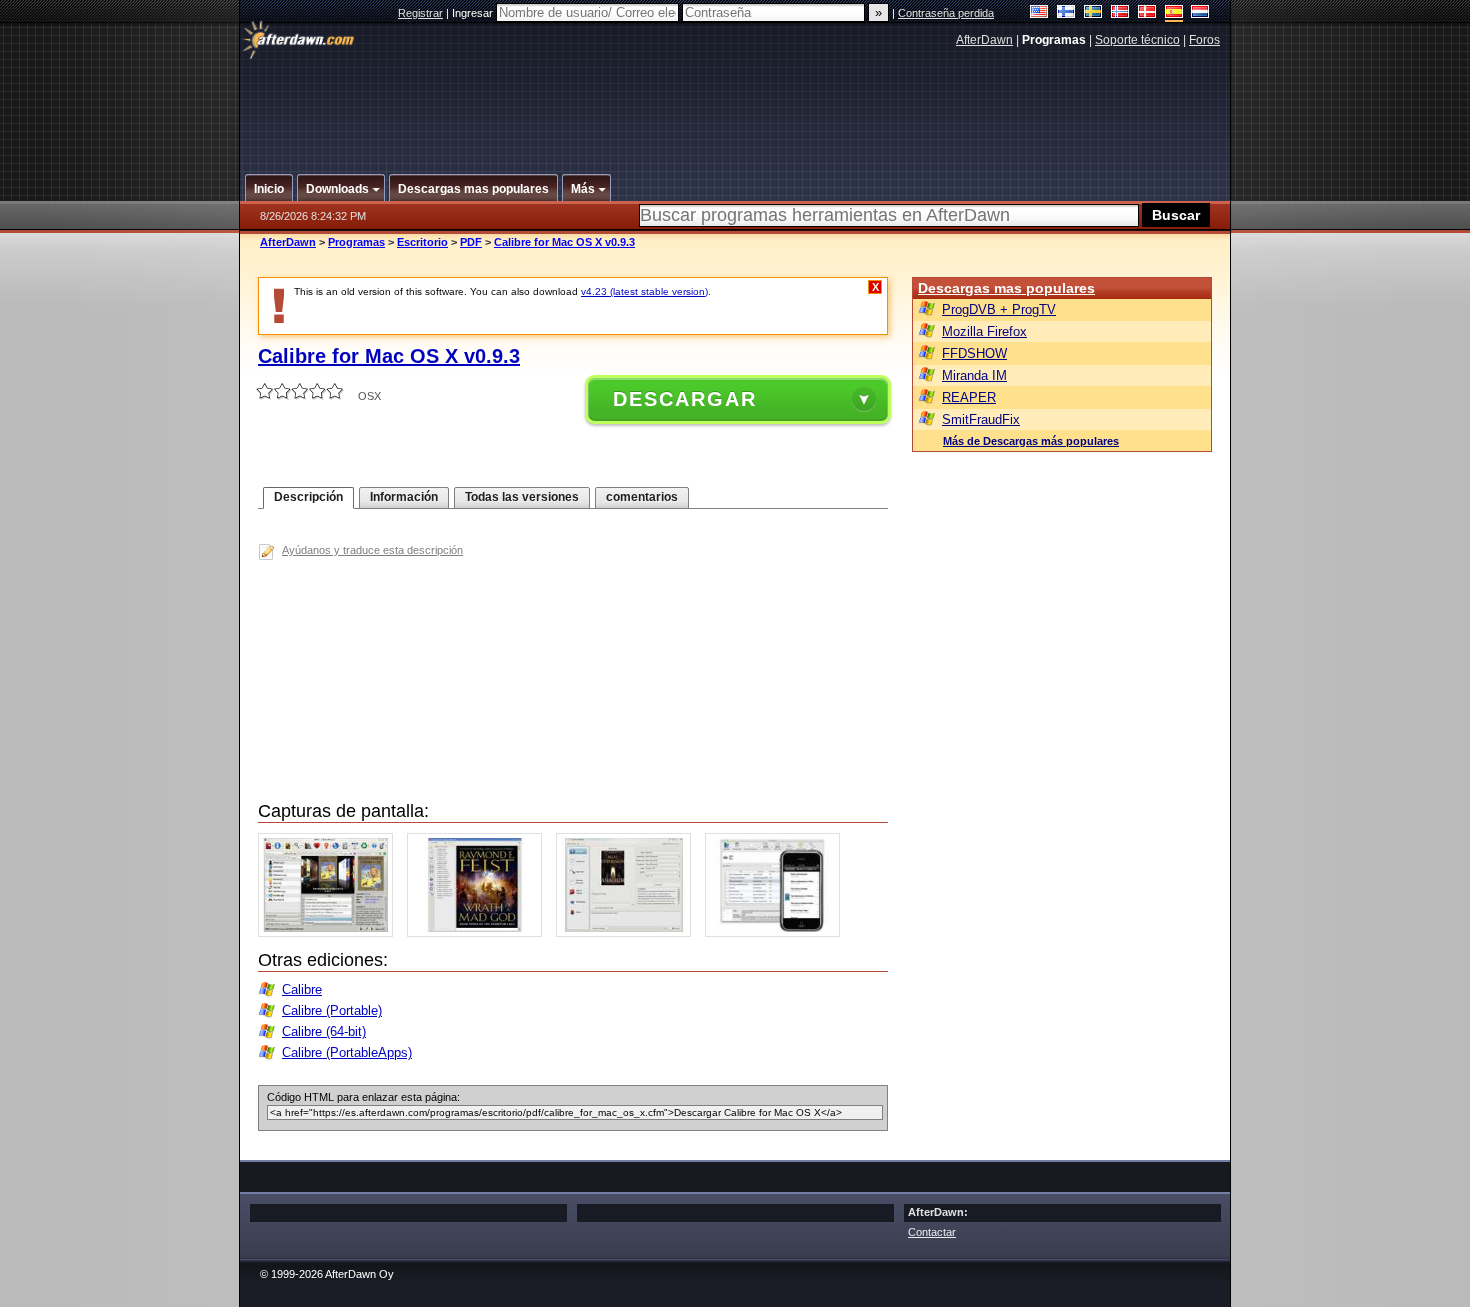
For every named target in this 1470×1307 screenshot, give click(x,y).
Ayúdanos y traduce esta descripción (372, 550)
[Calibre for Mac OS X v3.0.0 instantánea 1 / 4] (330, 932)
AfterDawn (984, 40)
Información (404, 497)
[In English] (1039, 13)
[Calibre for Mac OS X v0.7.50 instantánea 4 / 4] (777, 932)
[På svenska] (1093, 13)
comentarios (642, 497)
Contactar (932, 1232)
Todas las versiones (522, 497)
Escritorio (422, 242)
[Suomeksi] (1066, 13)
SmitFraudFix (981, 419)
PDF (471, 242)
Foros (1204, 40)
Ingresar (474, 13)
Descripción (308, 497)
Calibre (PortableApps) (347, 1052)
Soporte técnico (1137, 40)
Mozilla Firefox (984, 331)
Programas (356, 242)
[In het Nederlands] (1200, 13)
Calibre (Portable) (332, 1010)
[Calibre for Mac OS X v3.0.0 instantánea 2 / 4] (479, 932)
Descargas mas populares (1006, 288)
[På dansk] (1147, 13)
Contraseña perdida (946, 13)
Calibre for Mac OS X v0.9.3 (564, 242)
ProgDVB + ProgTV (999, 309)
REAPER (969, 397)
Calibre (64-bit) (324, 1031)
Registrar (420, 13)
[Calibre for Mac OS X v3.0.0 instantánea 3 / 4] (628, 932)
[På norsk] (1120, 13)
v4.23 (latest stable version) (644, 291)
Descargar (685, 399)
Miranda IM (974, 375)
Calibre (302, 989)
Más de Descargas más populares (1031, 441)
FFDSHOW (974, 353)
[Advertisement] (736, 103)
